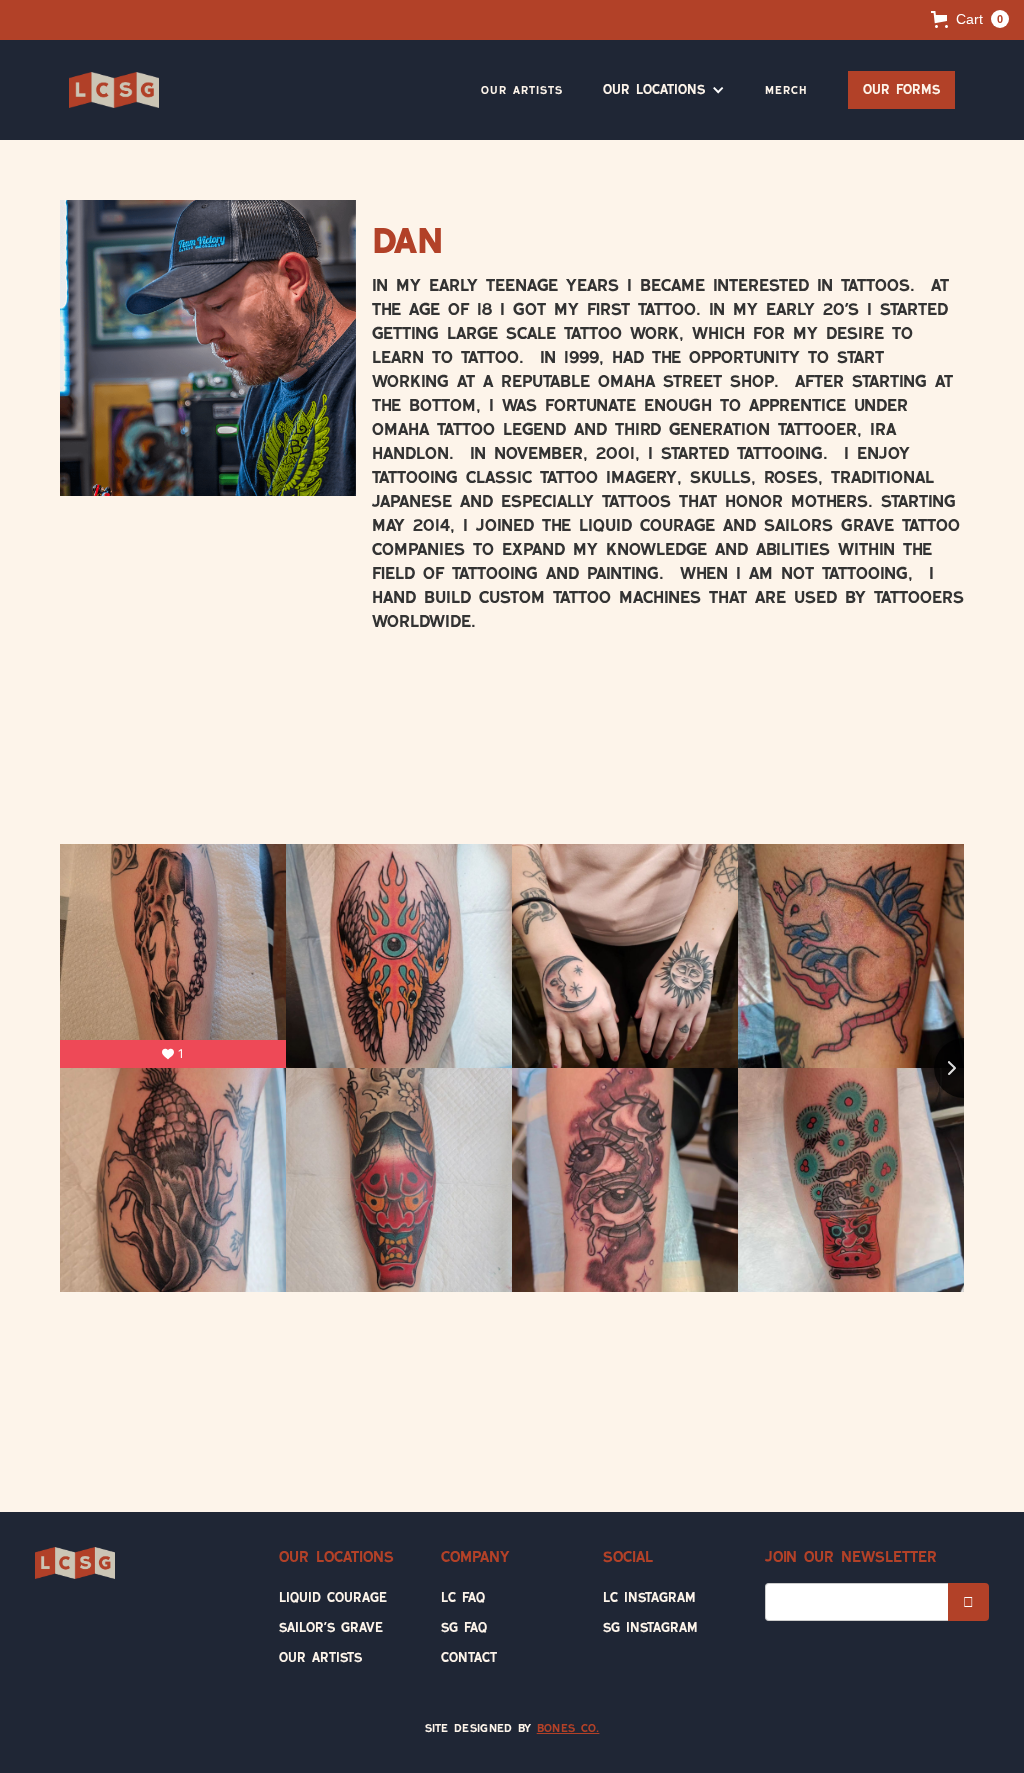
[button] (970, 19)
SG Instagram (650, 1627)
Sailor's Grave (331, 1627)
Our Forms (901, 89)
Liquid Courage (333, 1597)
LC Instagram (649, 1597)
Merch (786, 90)
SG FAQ (464, 1627)
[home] (114, 90)
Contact (469, 1657)
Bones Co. (568, 1728)
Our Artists (522, 90)
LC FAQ (463, 1597)
